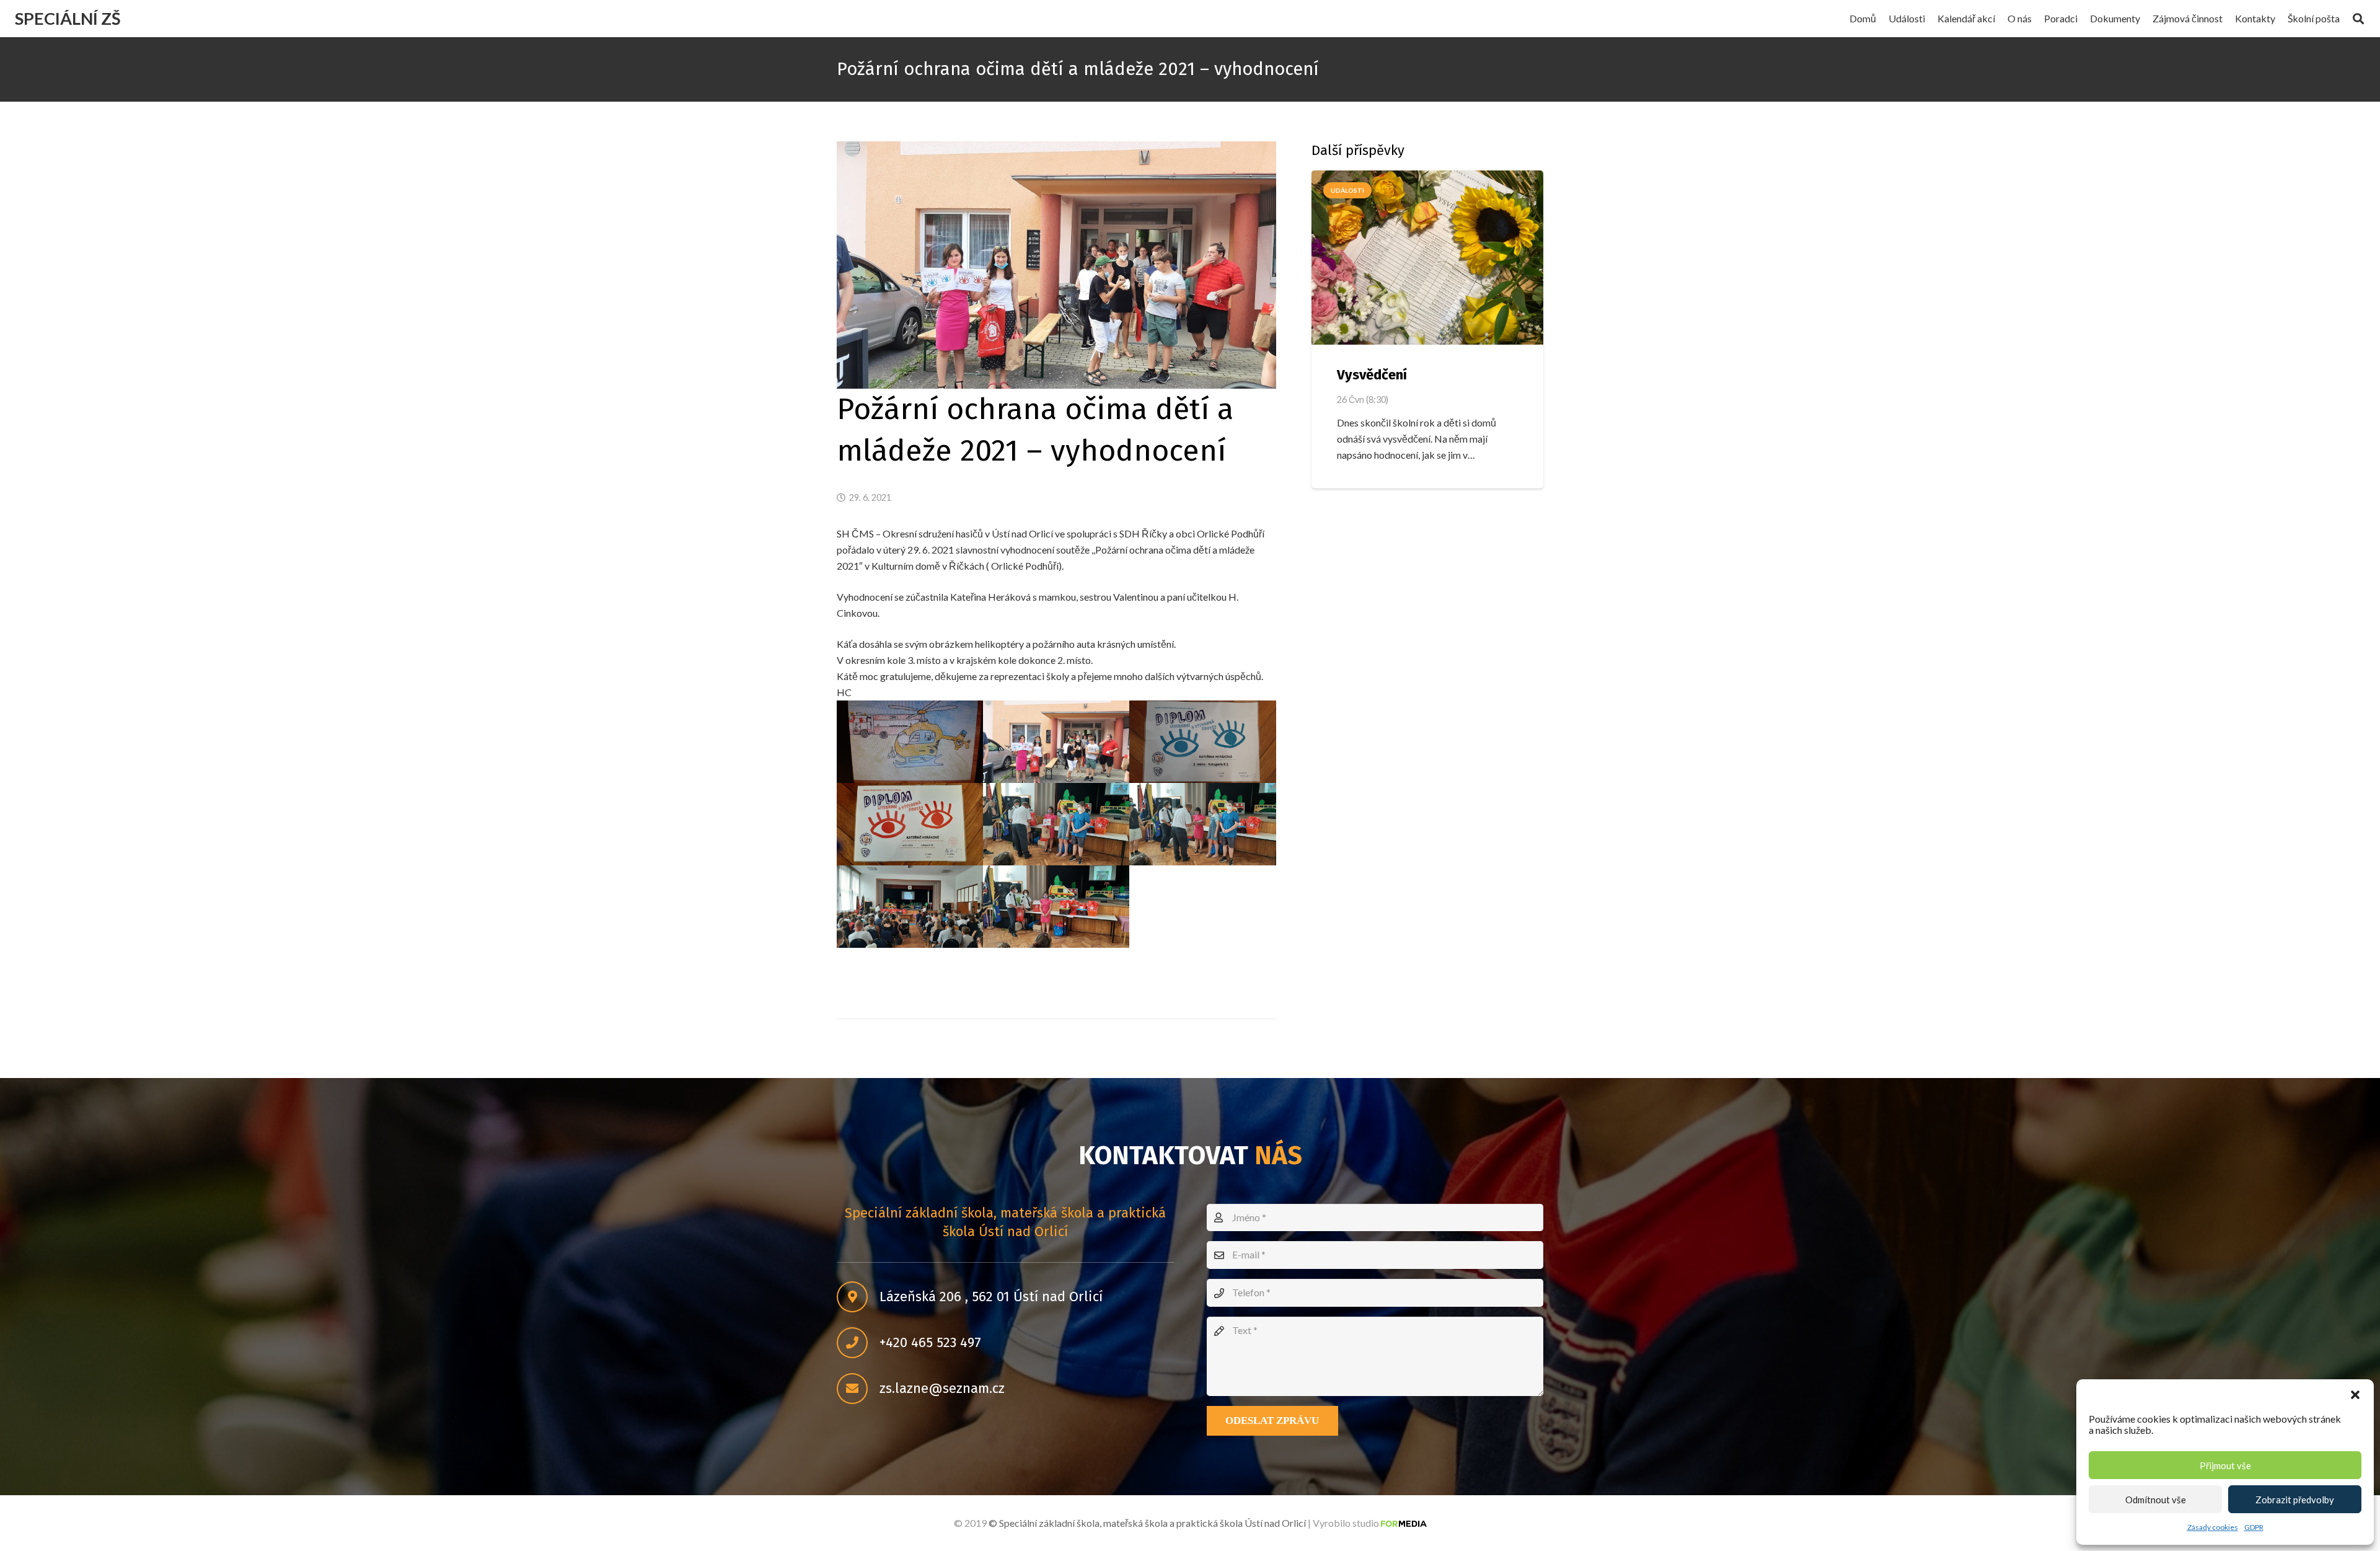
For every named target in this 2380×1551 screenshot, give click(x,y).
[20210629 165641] (910, 907)
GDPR (2254, 1527)
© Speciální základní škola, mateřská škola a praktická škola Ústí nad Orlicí (1147, 1523)
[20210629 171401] (1056, 907)
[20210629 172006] (1202, 742)
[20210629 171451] (1056, 824)
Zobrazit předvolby (2295, 1500)
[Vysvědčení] (1427, 258)
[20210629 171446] (1202, 824)
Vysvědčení (1372, 375)
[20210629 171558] (910, 824)
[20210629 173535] (1056, 742)
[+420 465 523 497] (858, 1343)
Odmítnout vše (2156, 1500)
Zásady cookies (2213, 1527)
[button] (2355, 1395)
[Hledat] (2358, 19)
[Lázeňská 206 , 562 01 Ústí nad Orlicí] (858, 1297)
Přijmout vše (2225, 1465)
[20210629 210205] (910, 742)
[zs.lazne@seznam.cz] (858, 1389)
